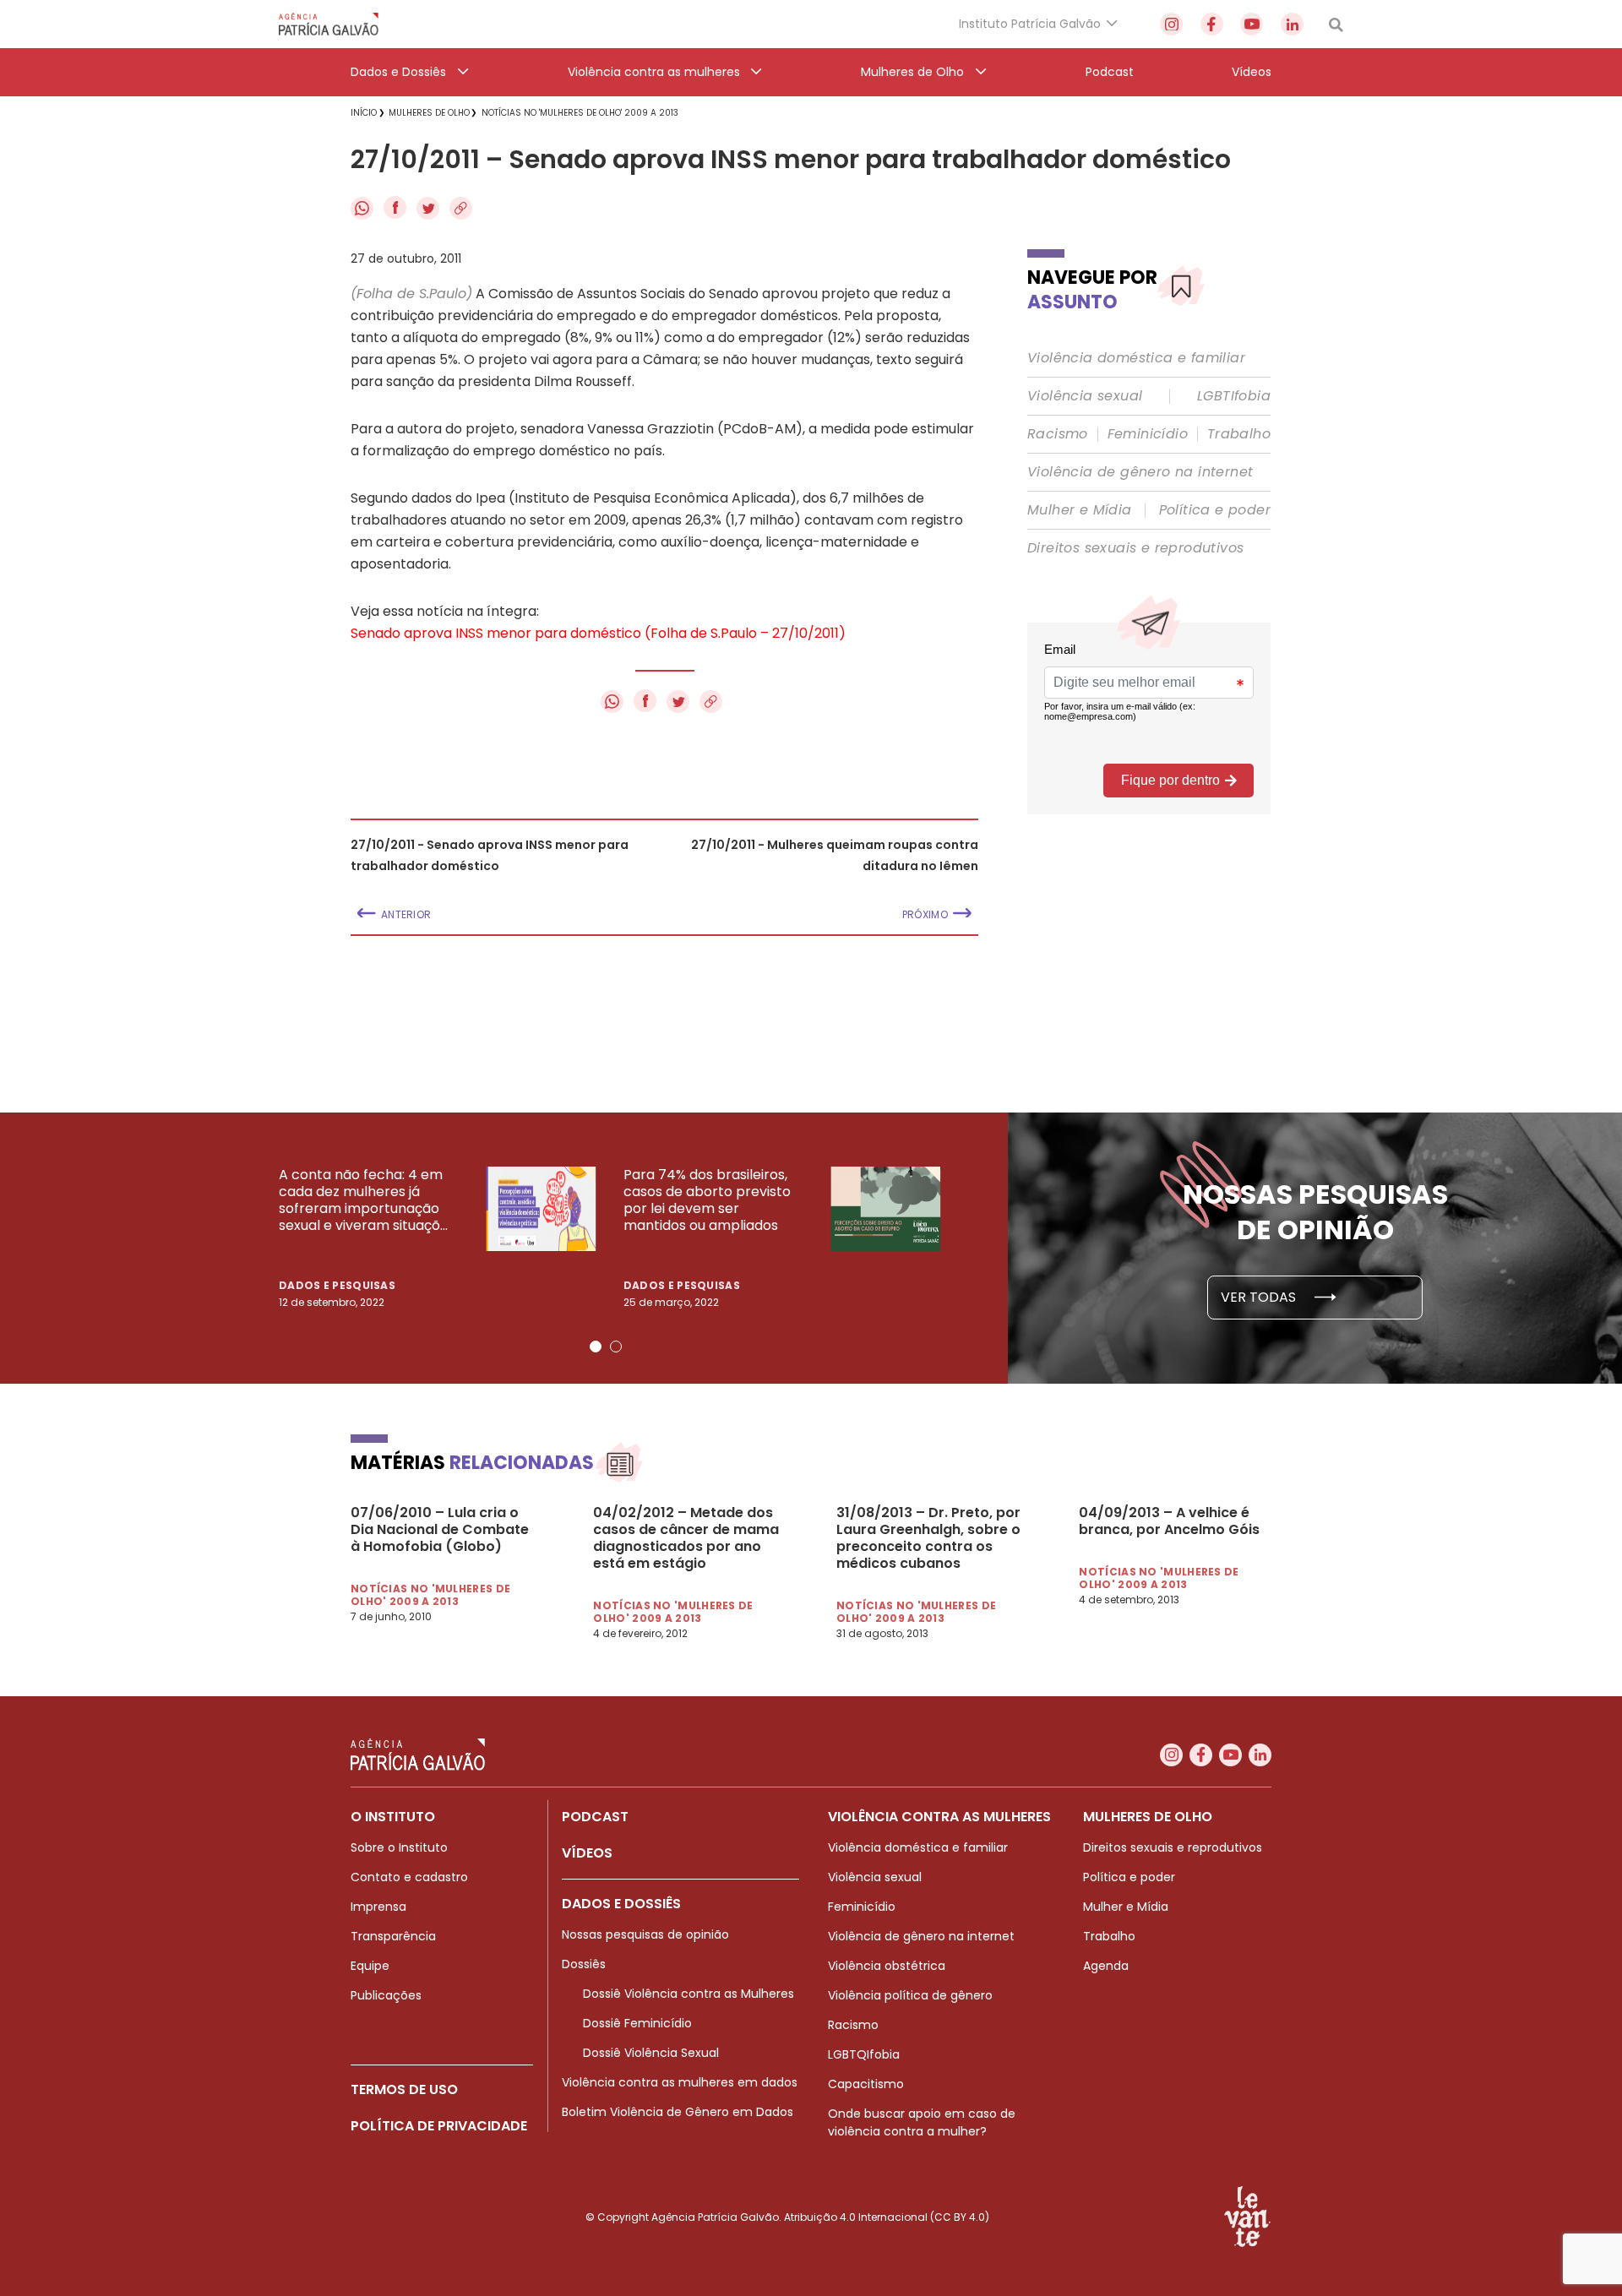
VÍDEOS (587, 1853)
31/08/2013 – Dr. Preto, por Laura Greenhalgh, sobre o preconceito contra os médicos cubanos (928, 1538)
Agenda (1106, 1966)
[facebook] (1212, 24)
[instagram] (1171, 24)
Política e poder (1215, 510)
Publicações (386, 1995)
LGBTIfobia (1234, 396)
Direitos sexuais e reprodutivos (1135, 548)
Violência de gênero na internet (1140, 472)
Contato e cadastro (409, 1877)
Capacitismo (866, 2084)
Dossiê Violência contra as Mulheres (689, 1994)
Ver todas (1260, 1297)
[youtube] (1252, 24)
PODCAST (595, 1817)
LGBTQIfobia (864, 2054)
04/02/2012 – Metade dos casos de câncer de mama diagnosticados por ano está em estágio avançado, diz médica (686, 1538)
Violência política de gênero (910, 1995)
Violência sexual (1085, 396)
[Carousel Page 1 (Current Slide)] (596, 1347)
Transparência (393, 1936)
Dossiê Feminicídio (637, 2023)
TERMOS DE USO (404, 2089)
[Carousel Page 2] (616, 1347)
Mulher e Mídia (1080, 510)
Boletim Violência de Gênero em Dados (678, 2112)
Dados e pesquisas (337, 1285)
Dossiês (584, 1964)
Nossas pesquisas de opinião (645, 1934)
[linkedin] (1292, 24)
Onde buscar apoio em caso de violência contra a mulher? (922, 2122)
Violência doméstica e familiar (1136, 358)
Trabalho (1239, 434)
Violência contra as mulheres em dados (680, 2082)
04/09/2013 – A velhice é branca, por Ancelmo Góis (1169, 1521)
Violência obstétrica (887, 1966)
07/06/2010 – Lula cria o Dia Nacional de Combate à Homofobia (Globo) (440, 1530)
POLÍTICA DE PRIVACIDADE (439, 2126)
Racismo (1058, 434)
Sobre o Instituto (399, 1847)
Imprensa (378, 1907)
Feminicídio (1148, 434)
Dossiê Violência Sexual (651, 2053)
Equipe (370, 1966)
